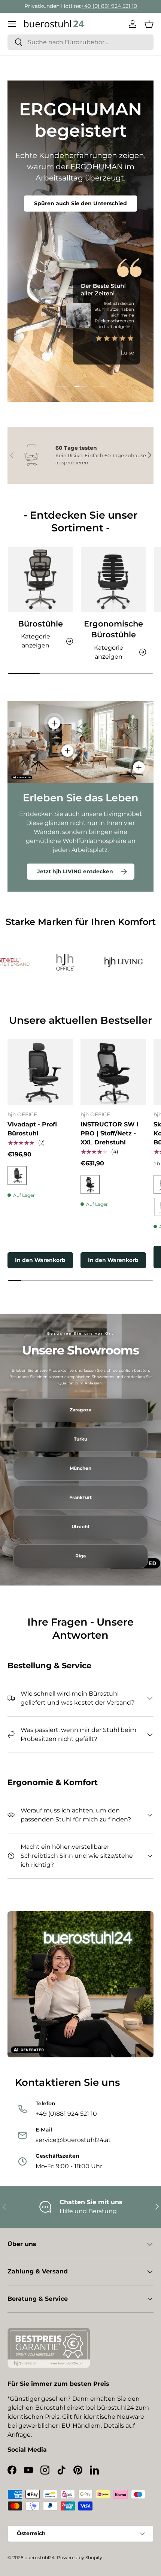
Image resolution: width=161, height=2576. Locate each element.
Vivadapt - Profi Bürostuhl (32, 1129)
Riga (80, 1556)
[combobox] (80, 42)
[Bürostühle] (40, 579)
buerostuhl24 (40, 2557)
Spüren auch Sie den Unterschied (80, 203)
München (81, 1468)
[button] (149, 24)
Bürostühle (40, 624)
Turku (81, 1439)
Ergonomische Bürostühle (113, 629)
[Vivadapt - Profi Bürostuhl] (40, 1072)
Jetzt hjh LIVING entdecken (75, 871)
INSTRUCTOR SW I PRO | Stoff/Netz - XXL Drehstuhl (110, 1133)
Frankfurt (80, 1498)
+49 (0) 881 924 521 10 (109, 6)
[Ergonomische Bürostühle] (113, 579)
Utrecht (80, 1527)
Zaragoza (80, 1410)
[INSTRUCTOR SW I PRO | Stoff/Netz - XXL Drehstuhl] (113, 1072)
